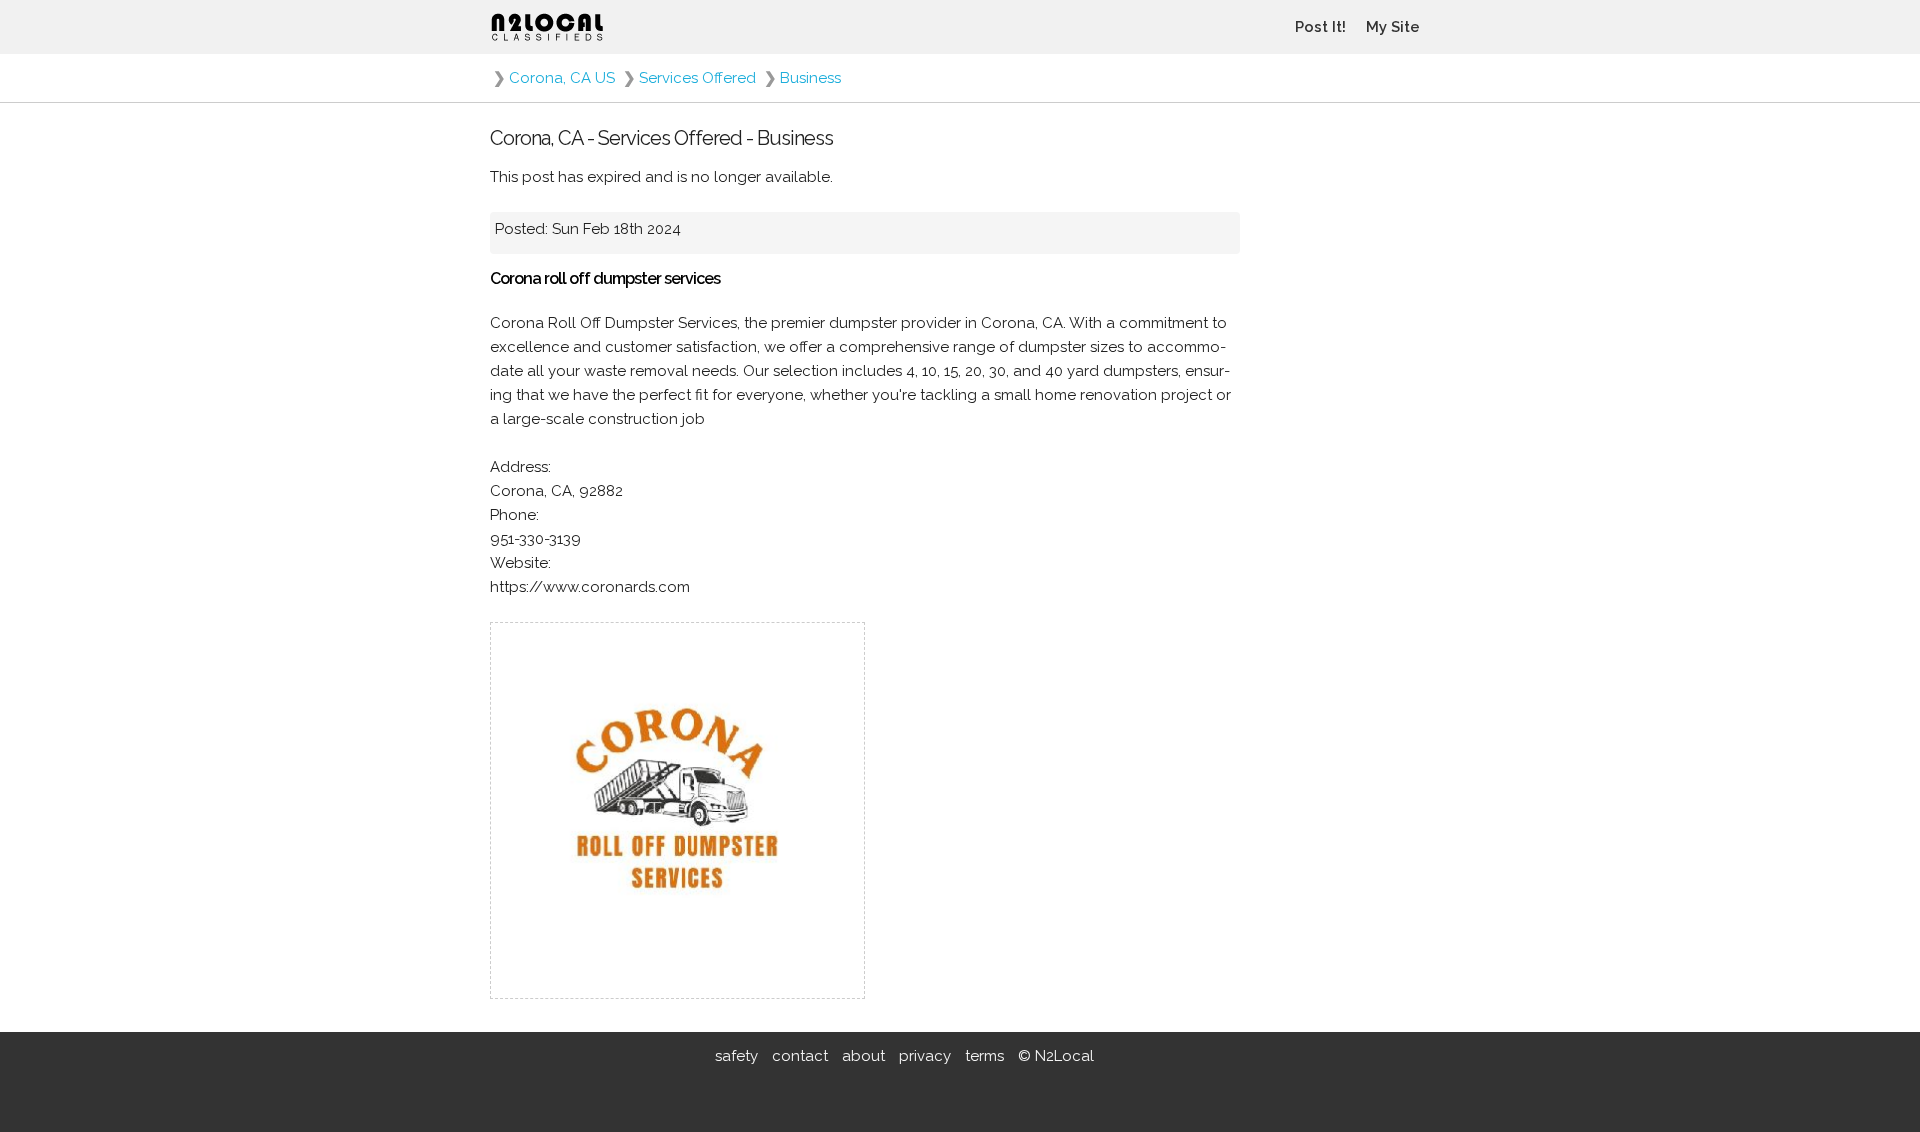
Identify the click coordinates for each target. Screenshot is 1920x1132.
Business (810, 78)
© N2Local (1056, 1056)
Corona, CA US (562, 78)
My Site (1393, 27)
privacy (925, 1056)
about (863, 1056)
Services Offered (697, 78)
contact (800, 1056)
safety (736, 1056)
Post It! (1320, 27)
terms (984, 1056)
